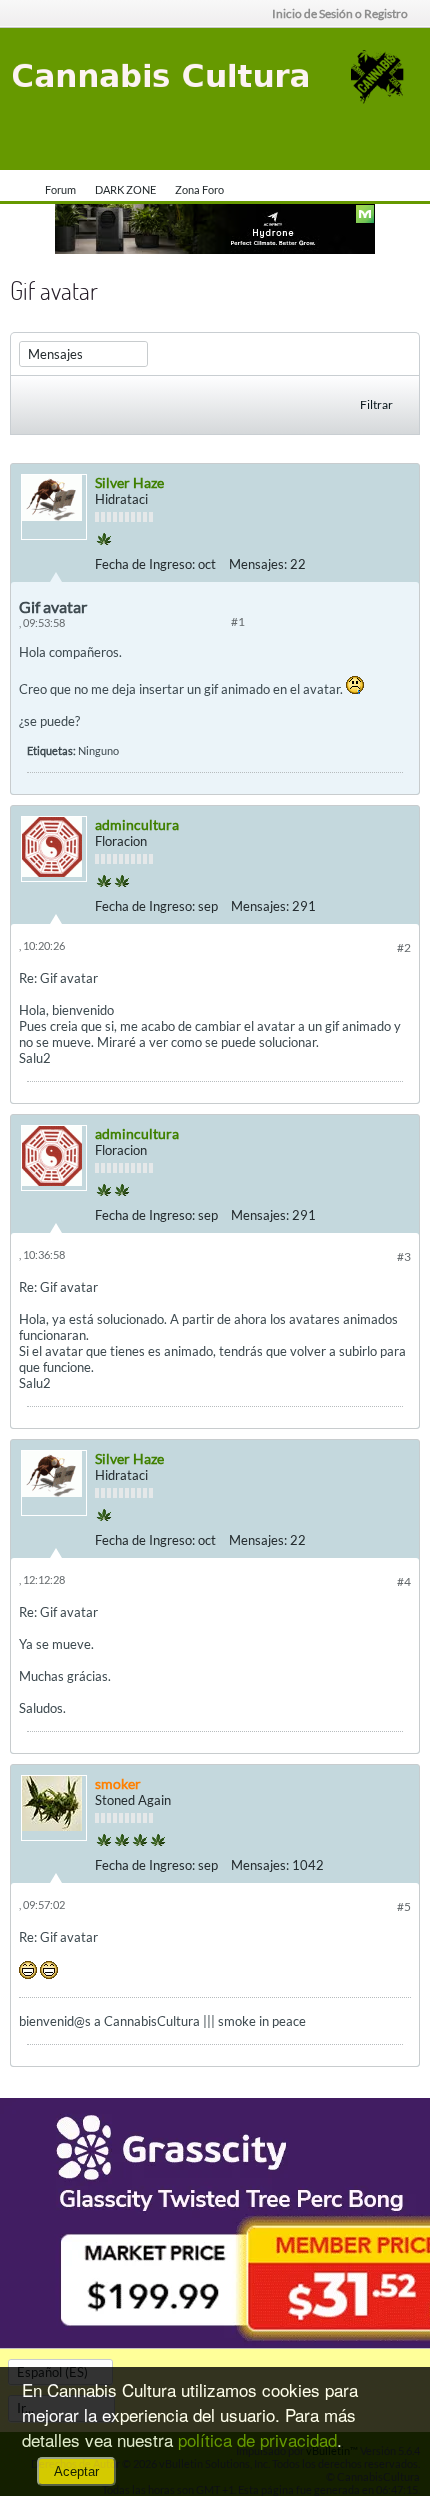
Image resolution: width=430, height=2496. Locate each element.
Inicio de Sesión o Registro (340, 13)
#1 (238, 621)
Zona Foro (199, 189)
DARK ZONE (125, 189)
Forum (60, 189)
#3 (404, 1256)
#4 (404, 1581)
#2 (404, 947)
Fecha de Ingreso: (145, 564)
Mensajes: (258, 564)
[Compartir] (399, 560)
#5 (404, 1906)
